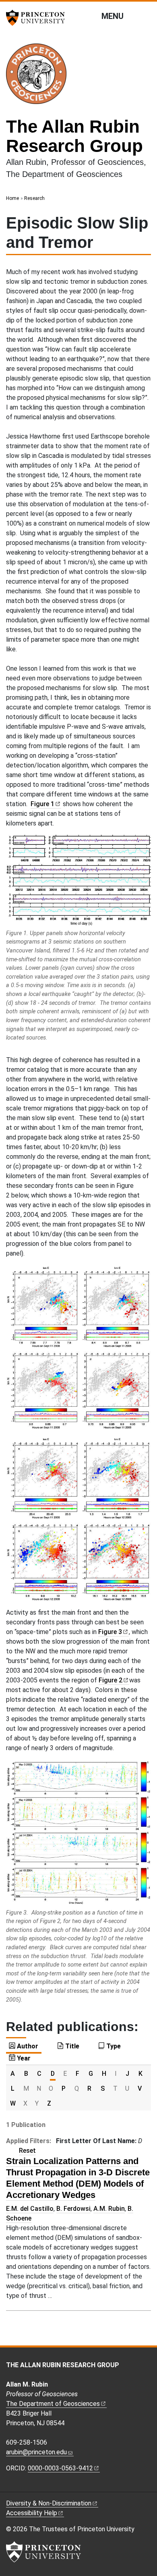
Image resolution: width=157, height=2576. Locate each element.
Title (72, 2046)
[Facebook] (10, 2486)
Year (24, 2058)
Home (12, 198)
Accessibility (32, 2513)
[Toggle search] (146, 16)
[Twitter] (37, 2486)
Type (114, 2046)
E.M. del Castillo (30, 2209)
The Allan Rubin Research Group (74, 136)
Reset (27, 2151)
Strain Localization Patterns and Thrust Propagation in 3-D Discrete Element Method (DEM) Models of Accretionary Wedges (78, 2178)
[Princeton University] (38, 18)
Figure (42, 804)
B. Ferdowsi (73, 2209)
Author (28, 2046)
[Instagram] (19, 2486)
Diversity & (49, 2503)
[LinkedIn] (28, 2486)
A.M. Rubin (109, 2209)
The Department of (53, 2404)
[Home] (39, 77)
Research (34, 198)
